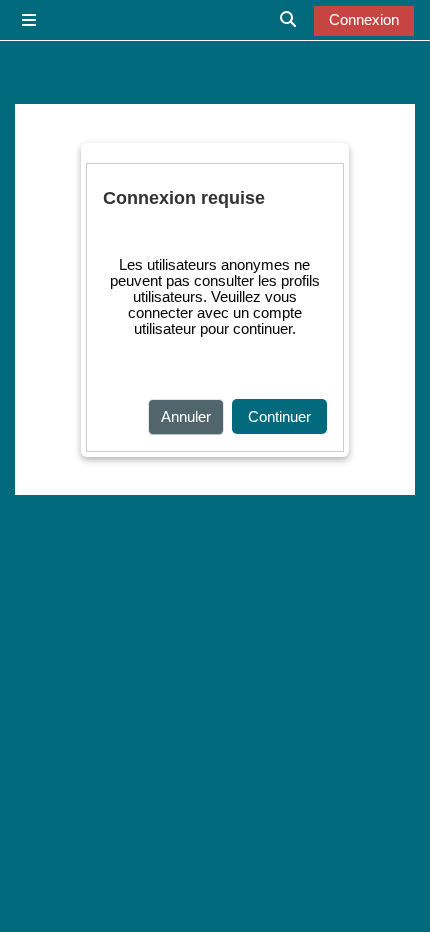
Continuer (279, 417)
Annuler (186, 417)
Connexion (364, 20)
